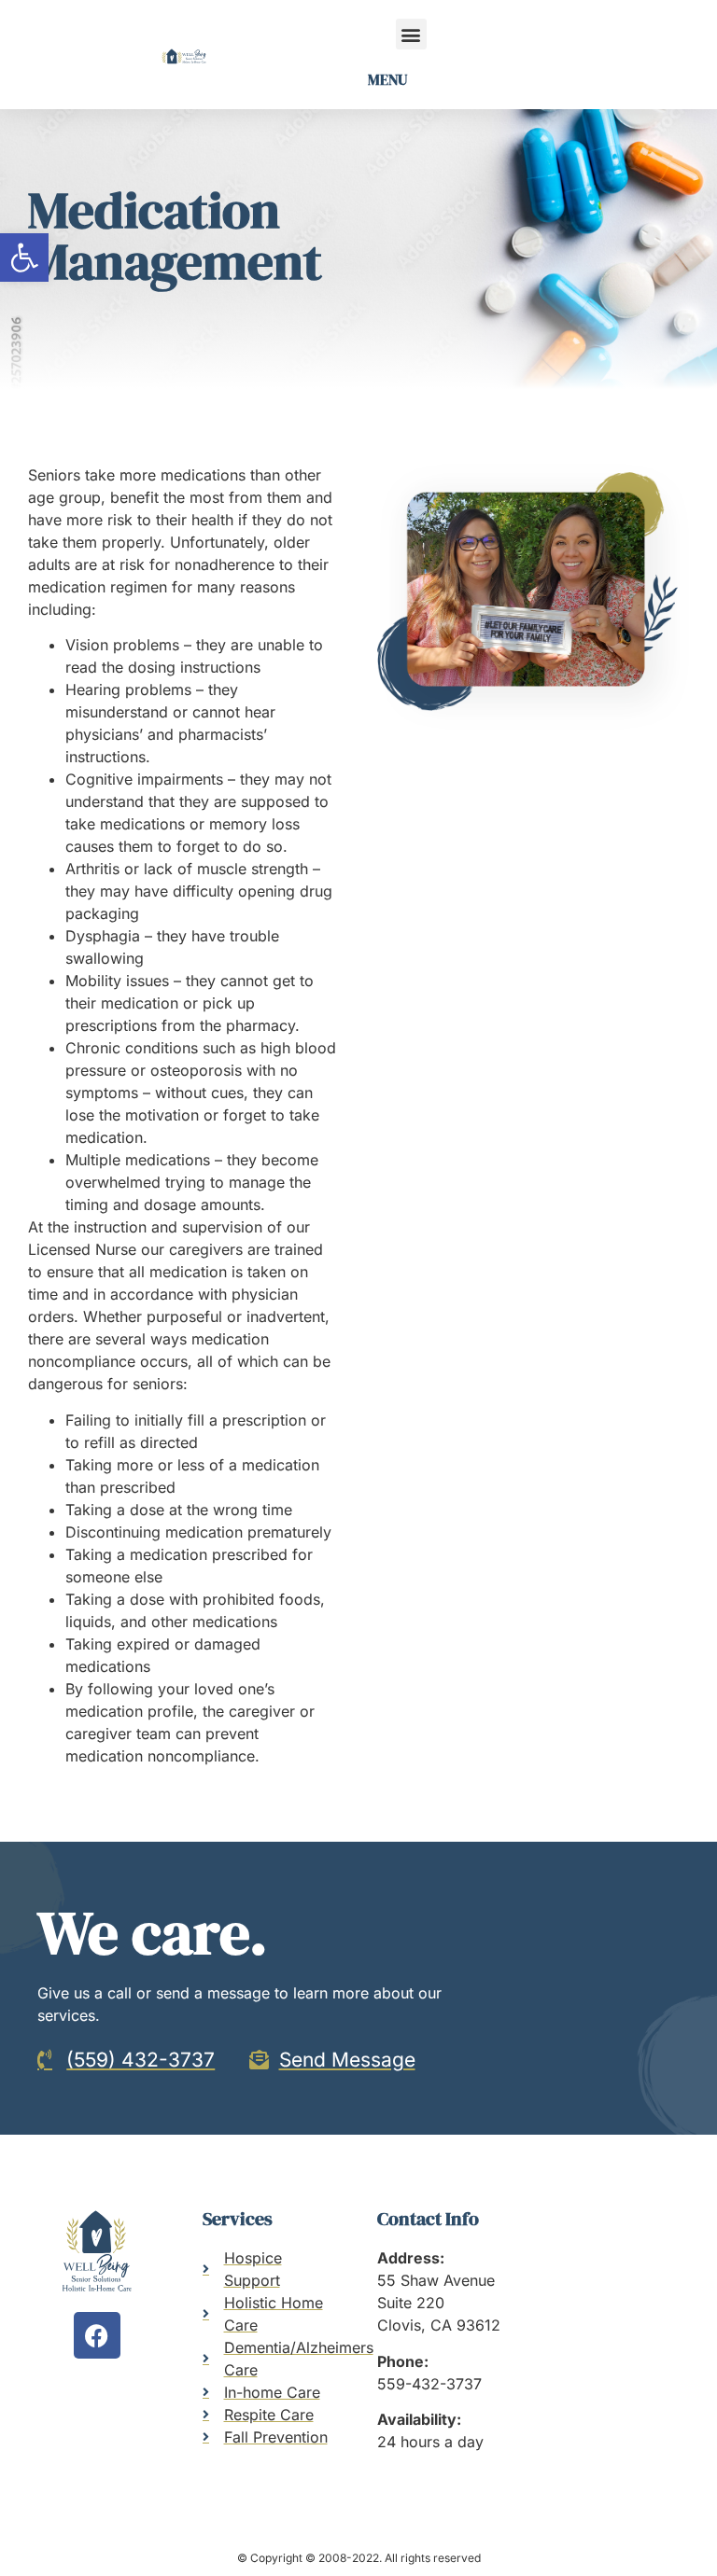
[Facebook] (97, 2335)
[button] (24, 258)
